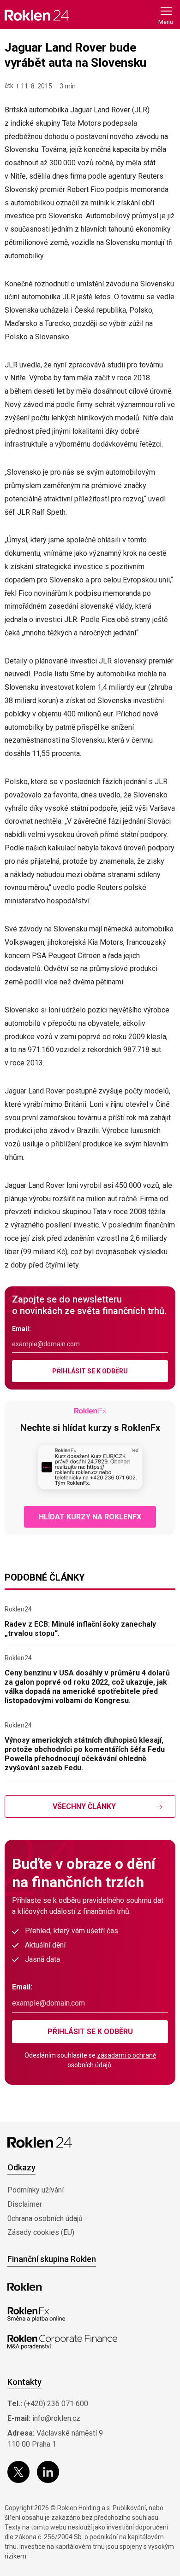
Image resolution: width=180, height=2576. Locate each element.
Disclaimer (25, 2204)
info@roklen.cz (56, 2418)
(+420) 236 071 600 (56, 2404)
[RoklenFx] (36, 2314)
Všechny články (84, 1806)
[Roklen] (25, 2287)
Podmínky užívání (36, 2190)
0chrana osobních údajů (45, 2218)
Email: (21, 1329)
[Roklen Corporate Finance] (62, 2342)
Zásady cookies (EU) (41, 2232)
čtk (9, 86)
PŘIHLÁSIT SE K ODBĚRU (90, 1371)
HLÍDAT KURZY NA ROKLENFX (90, 1517)
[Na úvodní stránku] (37, 15)
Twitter (18, 2472)
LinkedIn (48, 2472)
